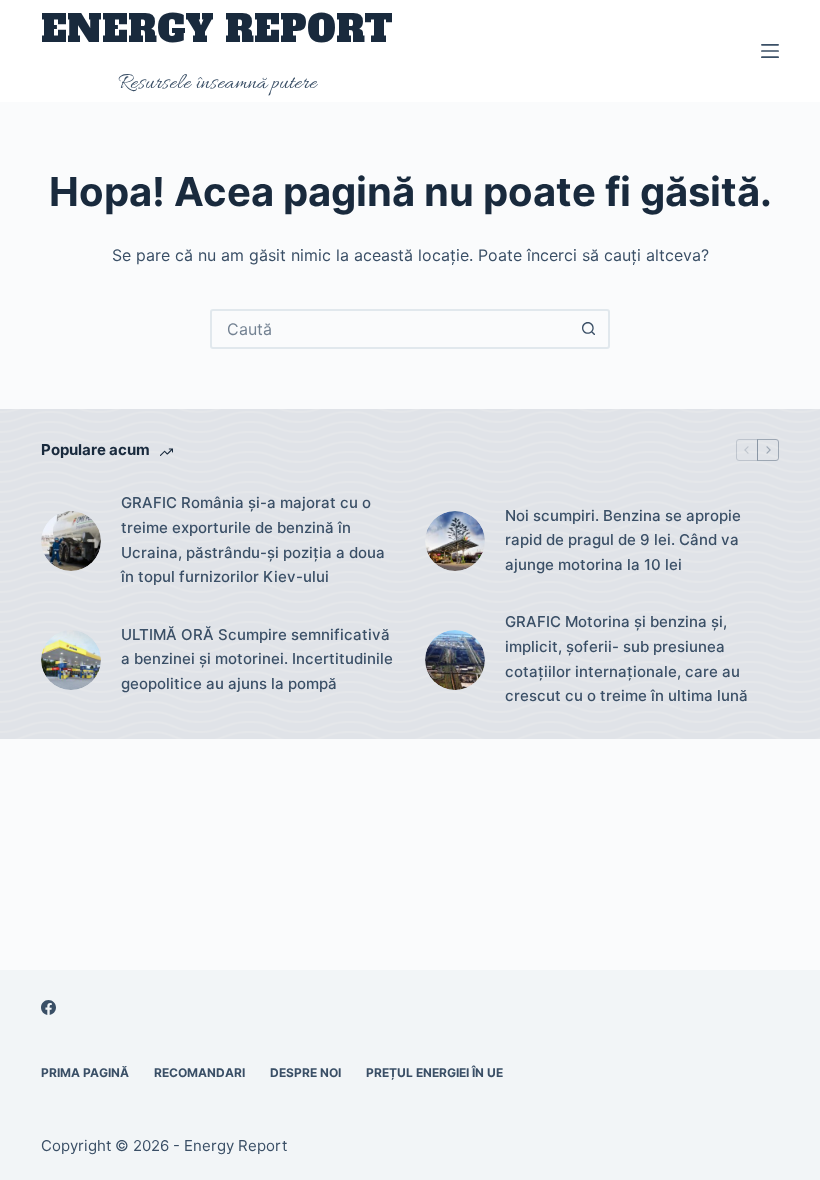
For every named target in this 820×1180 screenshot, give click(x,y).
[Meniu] (770, 51)
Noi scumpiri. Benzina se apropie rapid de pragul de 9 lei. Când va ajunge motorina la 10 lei (623, 540)
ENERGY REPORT (217, 29)
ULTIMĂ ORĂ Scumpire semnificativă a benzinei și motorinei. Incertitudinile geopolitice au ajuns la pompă (257, 659)
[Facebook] (48, 1007)
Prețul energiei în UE (434, 1072)
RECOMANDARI (199, 1072)
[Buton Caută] (588, 329)
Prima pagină (85, 1072)
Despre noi (305, 1072)
